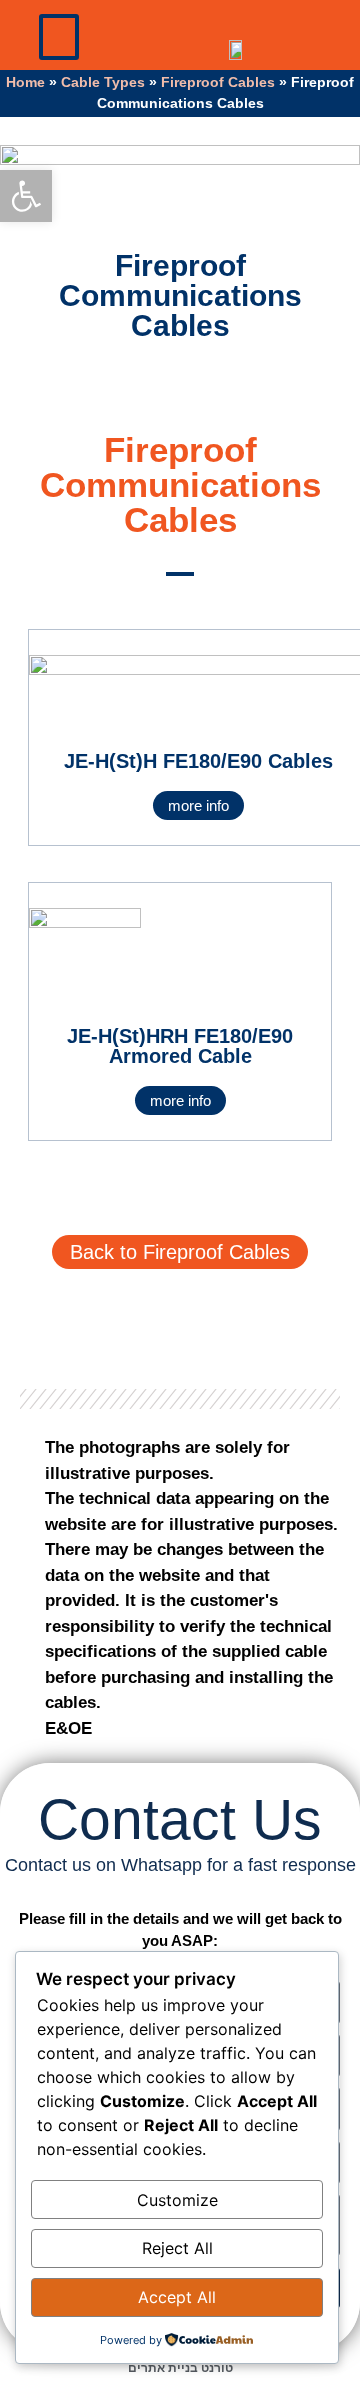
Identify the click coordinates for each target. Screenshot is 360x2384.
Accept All (177, 2297)
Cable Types (103, 82)
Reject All (177, 2248)
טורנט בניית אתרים (180, 2368)
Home (25, 82)
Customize (177, 2200)
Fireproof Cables (218, 82)
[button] (59, 37)
